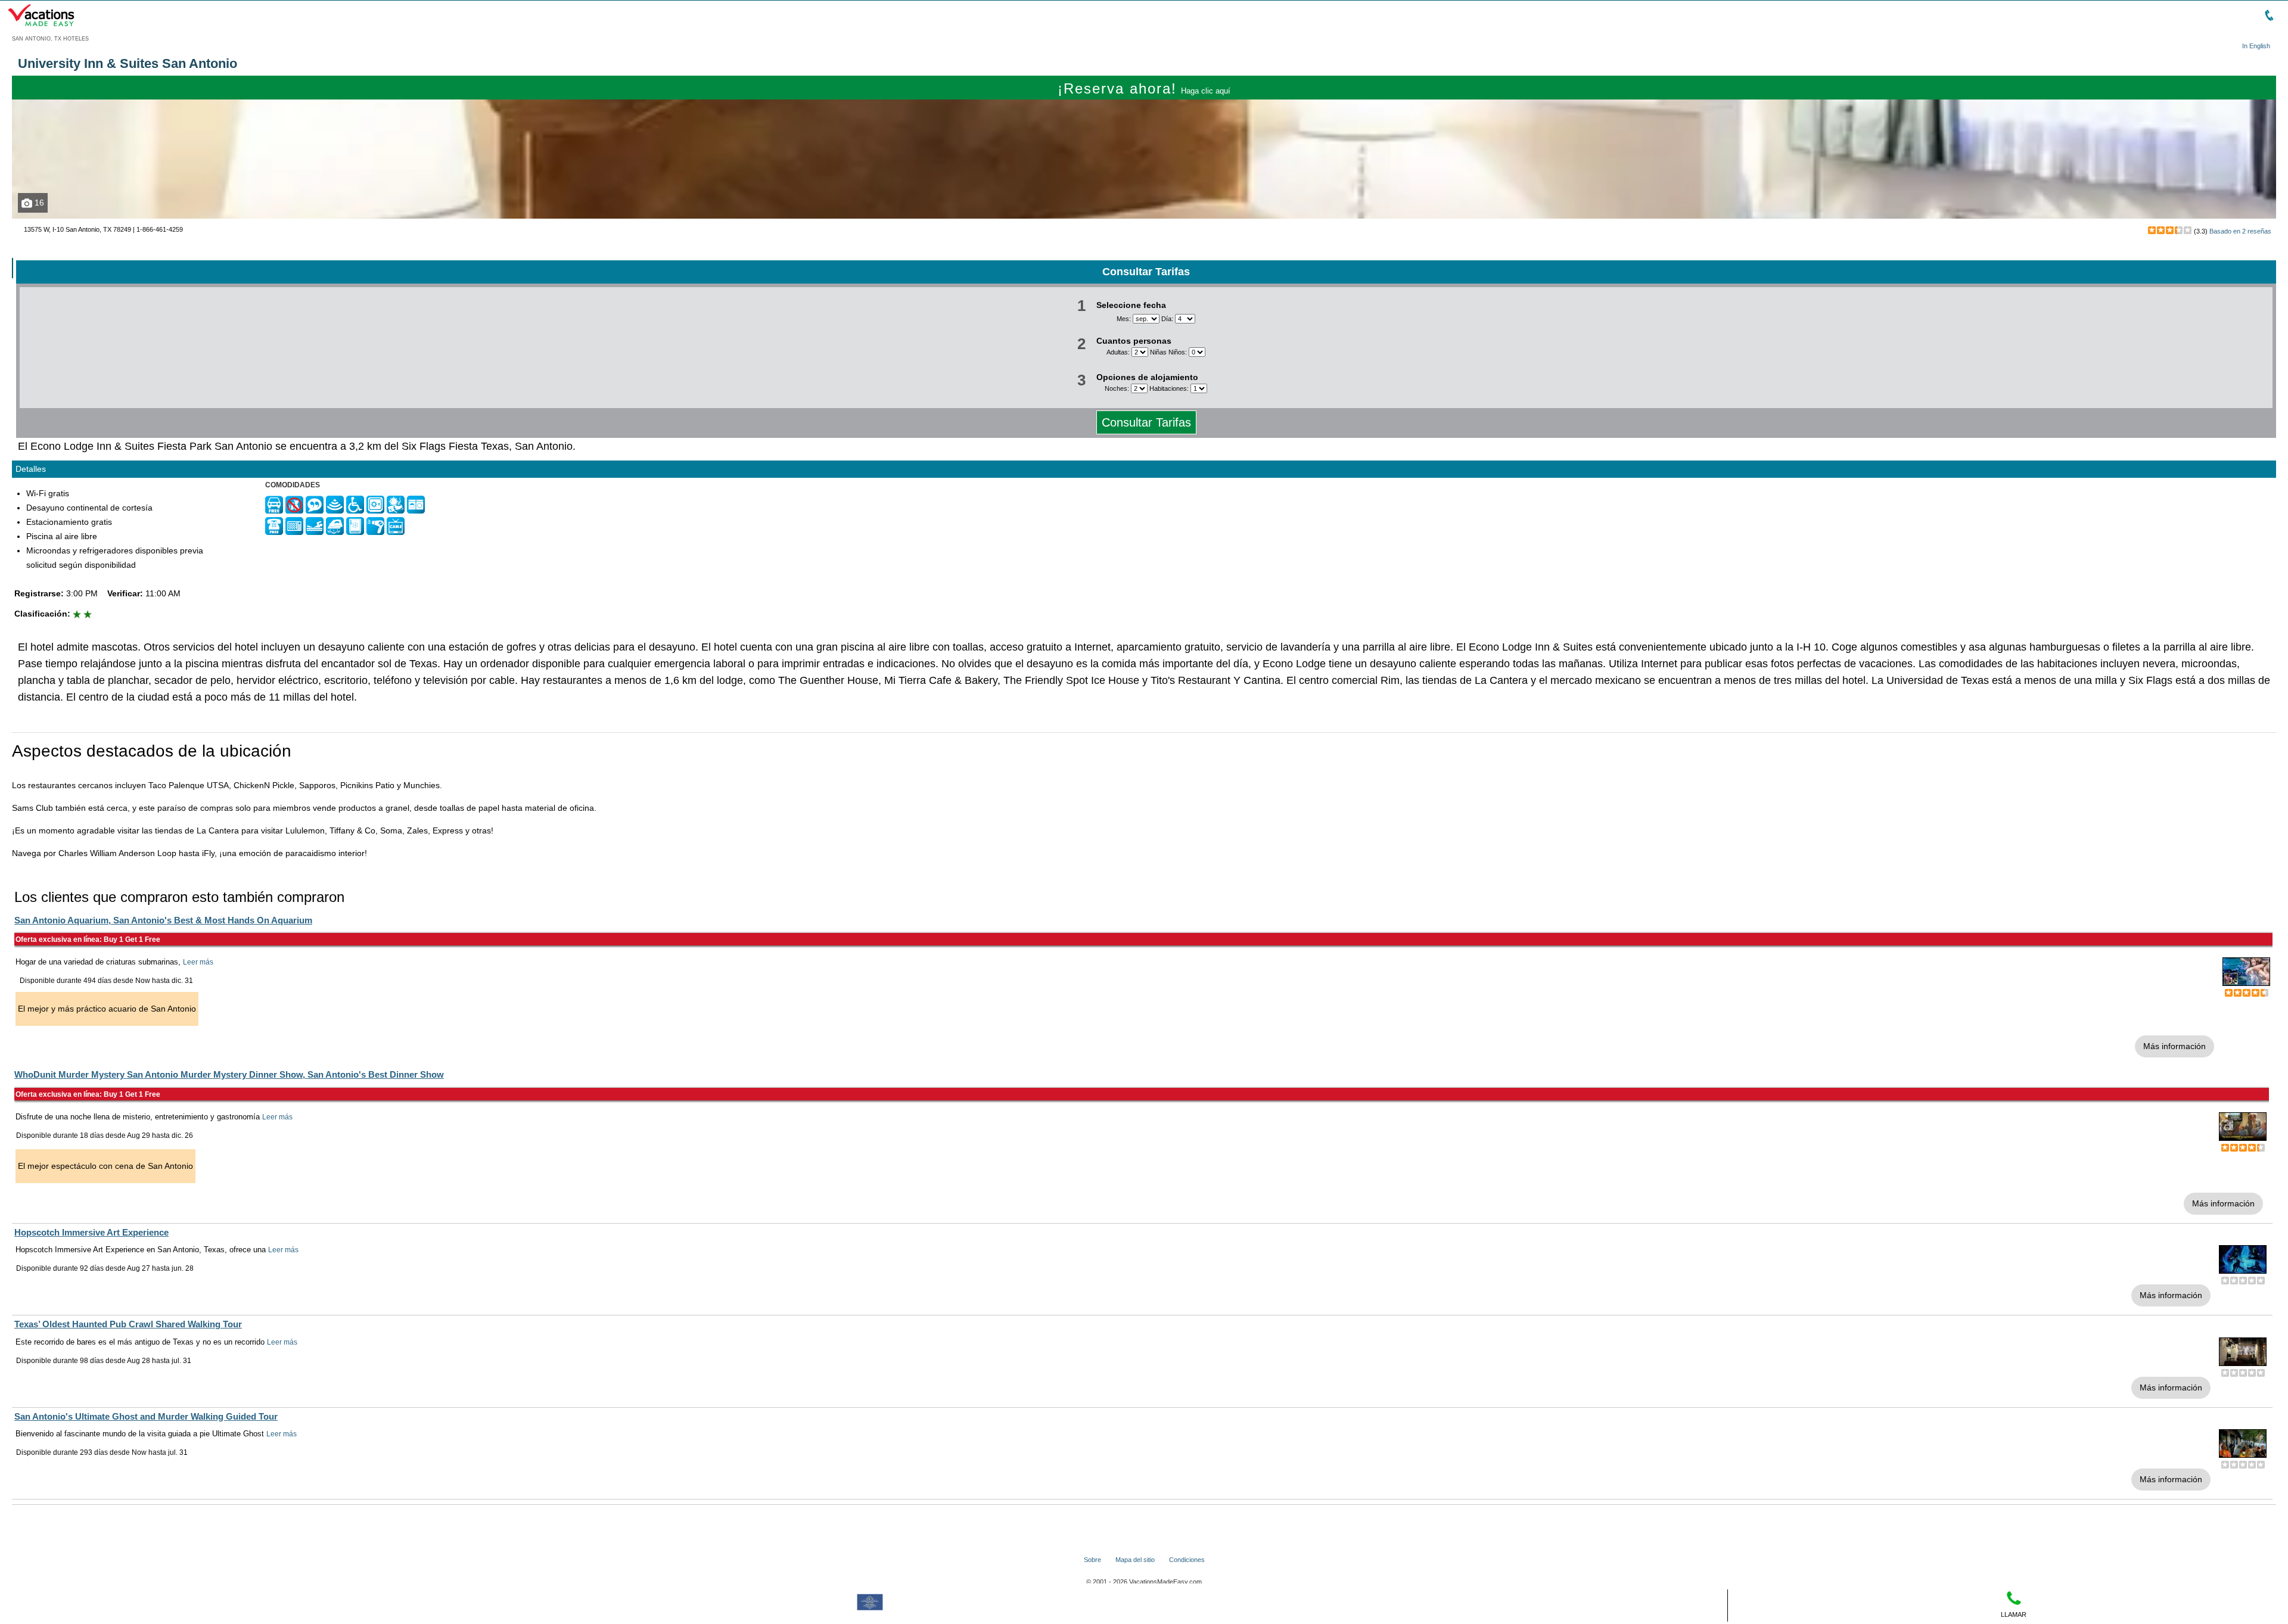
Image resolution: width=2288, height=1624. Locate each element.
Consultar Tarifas (1146, 422)
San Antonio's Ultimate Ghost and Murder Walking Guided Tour (146, 1416)
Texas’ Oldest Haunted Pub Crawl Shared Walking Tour (128, 1324)
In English (2256, 46)
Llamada (37, 248)
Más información (2174, 1046)
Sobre (1092, 1560)
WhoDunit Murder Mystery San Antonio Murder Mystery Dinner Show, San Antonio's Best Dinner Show (229, 1074)
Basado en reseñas (2240, 231)
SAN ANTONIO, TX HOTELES (50, 39)
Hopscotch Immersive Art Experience (91, 1232)
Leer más (198, 962)
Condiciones (1187, 1560)
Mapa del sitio (1135, 1560)
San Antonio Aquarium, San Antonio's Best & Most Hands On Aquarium (163, 920)
